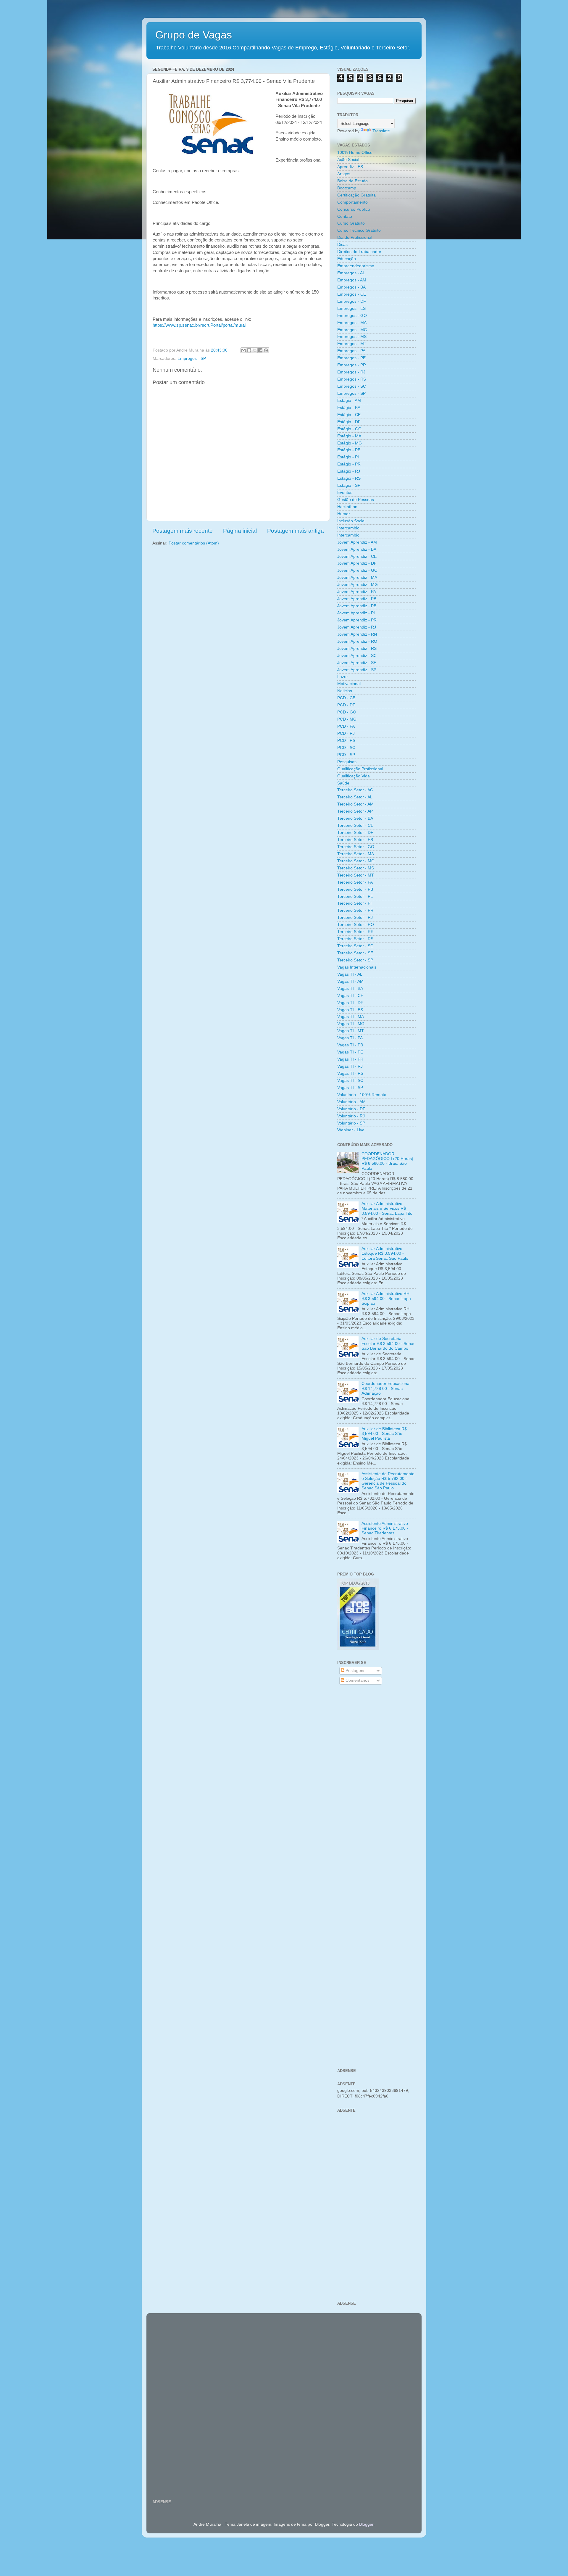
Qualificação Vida (354, 776)
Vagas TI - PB (350, 1045)
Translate (381, 131)
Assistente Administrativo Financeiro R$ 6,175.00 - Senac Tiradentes (385, 1528)
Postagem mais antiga (296, 531)
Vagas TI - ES (350, 1010)
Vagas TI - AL (350, 974)
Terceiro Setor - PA (355, 882)
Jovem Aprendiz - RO (357, 641)
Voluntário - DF (351, 1109)
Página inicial (240, 531)
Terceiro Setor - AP (355, 811)
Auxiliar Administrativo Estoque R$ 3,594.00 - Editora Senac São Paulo (385, 1253)
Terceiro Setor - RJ (355, 918)
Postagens (355, 1671)
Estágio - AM (349, 401)
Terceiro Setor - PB (355, 889)
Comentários (357, 1680)
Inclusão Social (351, 521)
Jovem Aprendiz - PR (357, 620)
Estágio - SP (349, 485)
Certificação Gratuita (356, 195)
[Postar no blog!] (249, 350)
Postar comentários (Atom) (194, 543)
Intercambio (348, 528)
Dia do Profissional (355, 237)
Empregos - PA (351, 351)
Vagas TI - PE (350, 1052)
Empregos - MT (352, 344)
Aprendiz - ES (350, 167)
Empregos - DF (352, 301)
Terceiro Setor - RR (355, 932)
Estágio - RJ (349, 471)
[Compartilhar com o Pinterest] (266, 350)
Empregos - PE (351, 358)
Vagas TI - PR (350, 1059)
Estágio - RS (349, 478)
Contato (345, 216)
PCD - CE (346, 698)
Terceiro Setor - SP (355, 960)
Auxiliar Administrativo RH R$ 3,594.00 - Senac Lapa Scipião (386, 1298)
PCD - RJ (346, 733)
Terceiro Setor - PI (354, 903)
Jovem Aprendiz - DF (357, 563)
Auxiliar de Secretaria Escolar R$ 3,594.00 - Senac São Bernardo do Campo (388, 1343)
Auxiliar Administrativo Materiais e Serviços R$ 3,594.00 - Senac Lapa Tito (387, 1208)
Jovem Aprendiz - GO (357, 570)
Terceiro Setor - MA (356, 854)
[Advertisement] (376, 1784)
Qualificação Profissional (360, 769)
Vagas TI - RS (350, 1073)
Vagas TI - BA (350, 989)
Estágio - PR (349, 464)
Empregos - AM (352, 280)
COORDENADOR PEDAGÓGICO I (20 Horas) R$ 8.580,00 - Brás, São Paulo (387, 1161)
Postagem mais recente (183, 531)
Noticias (345, 691)
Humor (344, 514)
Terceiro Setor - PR (355, 910)
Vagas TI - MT (351, 1031)
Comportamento (352, 202)
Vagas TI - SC (350, 1081)
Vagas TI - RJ (350, 1066)
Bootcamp (347, 188)
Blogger (366, 2524)
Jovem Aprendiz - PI (356, 613)
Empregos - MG (352, 330)
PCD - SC (346, 748)
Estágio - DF (349, 422)
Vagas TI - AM (350, 981)
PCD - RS (346, 741)
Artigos (344, 174)
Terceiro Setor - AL (355, 797)
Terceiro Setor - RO (356, 925)
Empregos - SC (352, 386)
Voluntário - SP (351, 1123)
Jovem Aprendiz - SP (357, 670)
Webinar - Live (351, 1130)
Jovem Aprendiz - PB (357, 599)
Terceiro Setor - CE (355, 825)
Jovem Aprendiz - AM (357, 542)
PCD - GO (347, 712)
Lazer (343, 677)
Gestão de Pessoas (356, 500)
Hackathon (347, 507)
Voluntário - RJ (351, 1116)
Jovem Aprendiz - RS (357, 649)
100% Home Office (355, 153)
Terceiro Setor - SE (355, 953)
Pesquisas (347, 762)
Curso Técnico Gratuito (359, 230)
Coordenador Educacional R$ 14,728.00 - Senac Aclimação (386, 1388)
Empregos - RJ (351, 372)
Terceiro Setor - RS (355, 939)
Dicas (342, 245)
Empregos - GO (352, 316)
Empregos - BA (351, 287)
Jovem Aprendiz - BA (357, 549)
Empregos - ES (351, 308)
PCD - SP (346, 755)
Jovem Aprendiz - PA (357, 592)
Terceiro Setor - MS (356, 868)
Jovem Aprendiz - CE (357, 556)
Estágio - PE (349, 450)
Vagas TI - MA (351, 1017)
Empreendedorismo (356, 266)
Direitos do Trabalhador (359, 252)
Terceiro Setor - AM (355, 804)
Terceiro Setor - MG (356, 861)
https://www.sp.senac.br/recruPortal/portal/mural (199, 325)
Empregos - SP (192, 359)
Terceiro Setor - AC (355, 790)
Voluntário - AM (351, 1102)
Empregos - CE (352, 294)
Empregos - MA (352, 323)
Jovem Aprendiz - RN (357, 634)
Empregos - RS (352, 379)
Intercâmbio (348, 535)
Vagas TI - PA (350, 1038)
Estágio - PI (348, 457)
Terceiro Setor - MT (356, 875)
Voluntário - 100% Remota (362, 1095)
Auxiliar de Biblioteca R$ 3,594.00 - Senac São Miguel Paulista (384, 1434)
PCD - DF (346, 705)
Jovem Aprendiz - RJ (357, 627)
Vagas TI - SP (350, 1088)
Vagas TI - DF (350, 1003)
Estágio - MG (350, 443)
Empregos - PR (352, 365)
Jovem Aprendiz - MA (357, 577)
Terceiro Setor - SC (355, 946)
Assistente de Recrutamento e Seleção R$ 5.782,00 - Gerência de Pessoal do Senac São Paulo (388, 1481)
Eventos (345, 493)
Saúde (343, 783)
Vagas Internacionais (357, 967)
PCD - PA (346, 726)
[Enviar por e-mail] (243, 350)
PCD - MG (347, 719)
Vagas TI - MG (351, 1024)
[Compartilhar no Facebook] (260, 350)
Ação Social (348, 160)
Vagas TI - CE (350, 996)
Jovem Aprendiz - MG (358, 585)
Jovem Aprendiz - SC (357, 656)
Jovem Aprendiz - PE (357, 606)
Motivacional (349, 684)
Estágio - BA (349, 408)
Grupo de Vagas (194, 35)
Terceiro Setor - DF (355, 833)
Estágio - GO (349, 429)
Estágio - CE (349, 415)
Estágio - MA (349, 436)
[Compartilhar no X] (255, 350)
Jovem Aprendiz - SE (357, 663)
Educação (347, 259)
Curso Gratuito (351, 223)
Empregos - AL (351, 273)
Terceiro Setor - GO (356, 847)
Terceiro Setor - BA (355, 818)
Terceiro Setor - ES (355, 840)
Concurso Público (354, 209)
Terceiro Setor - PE (355, 896)
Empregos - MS (352, 337)
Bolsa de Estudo (352, 181)
